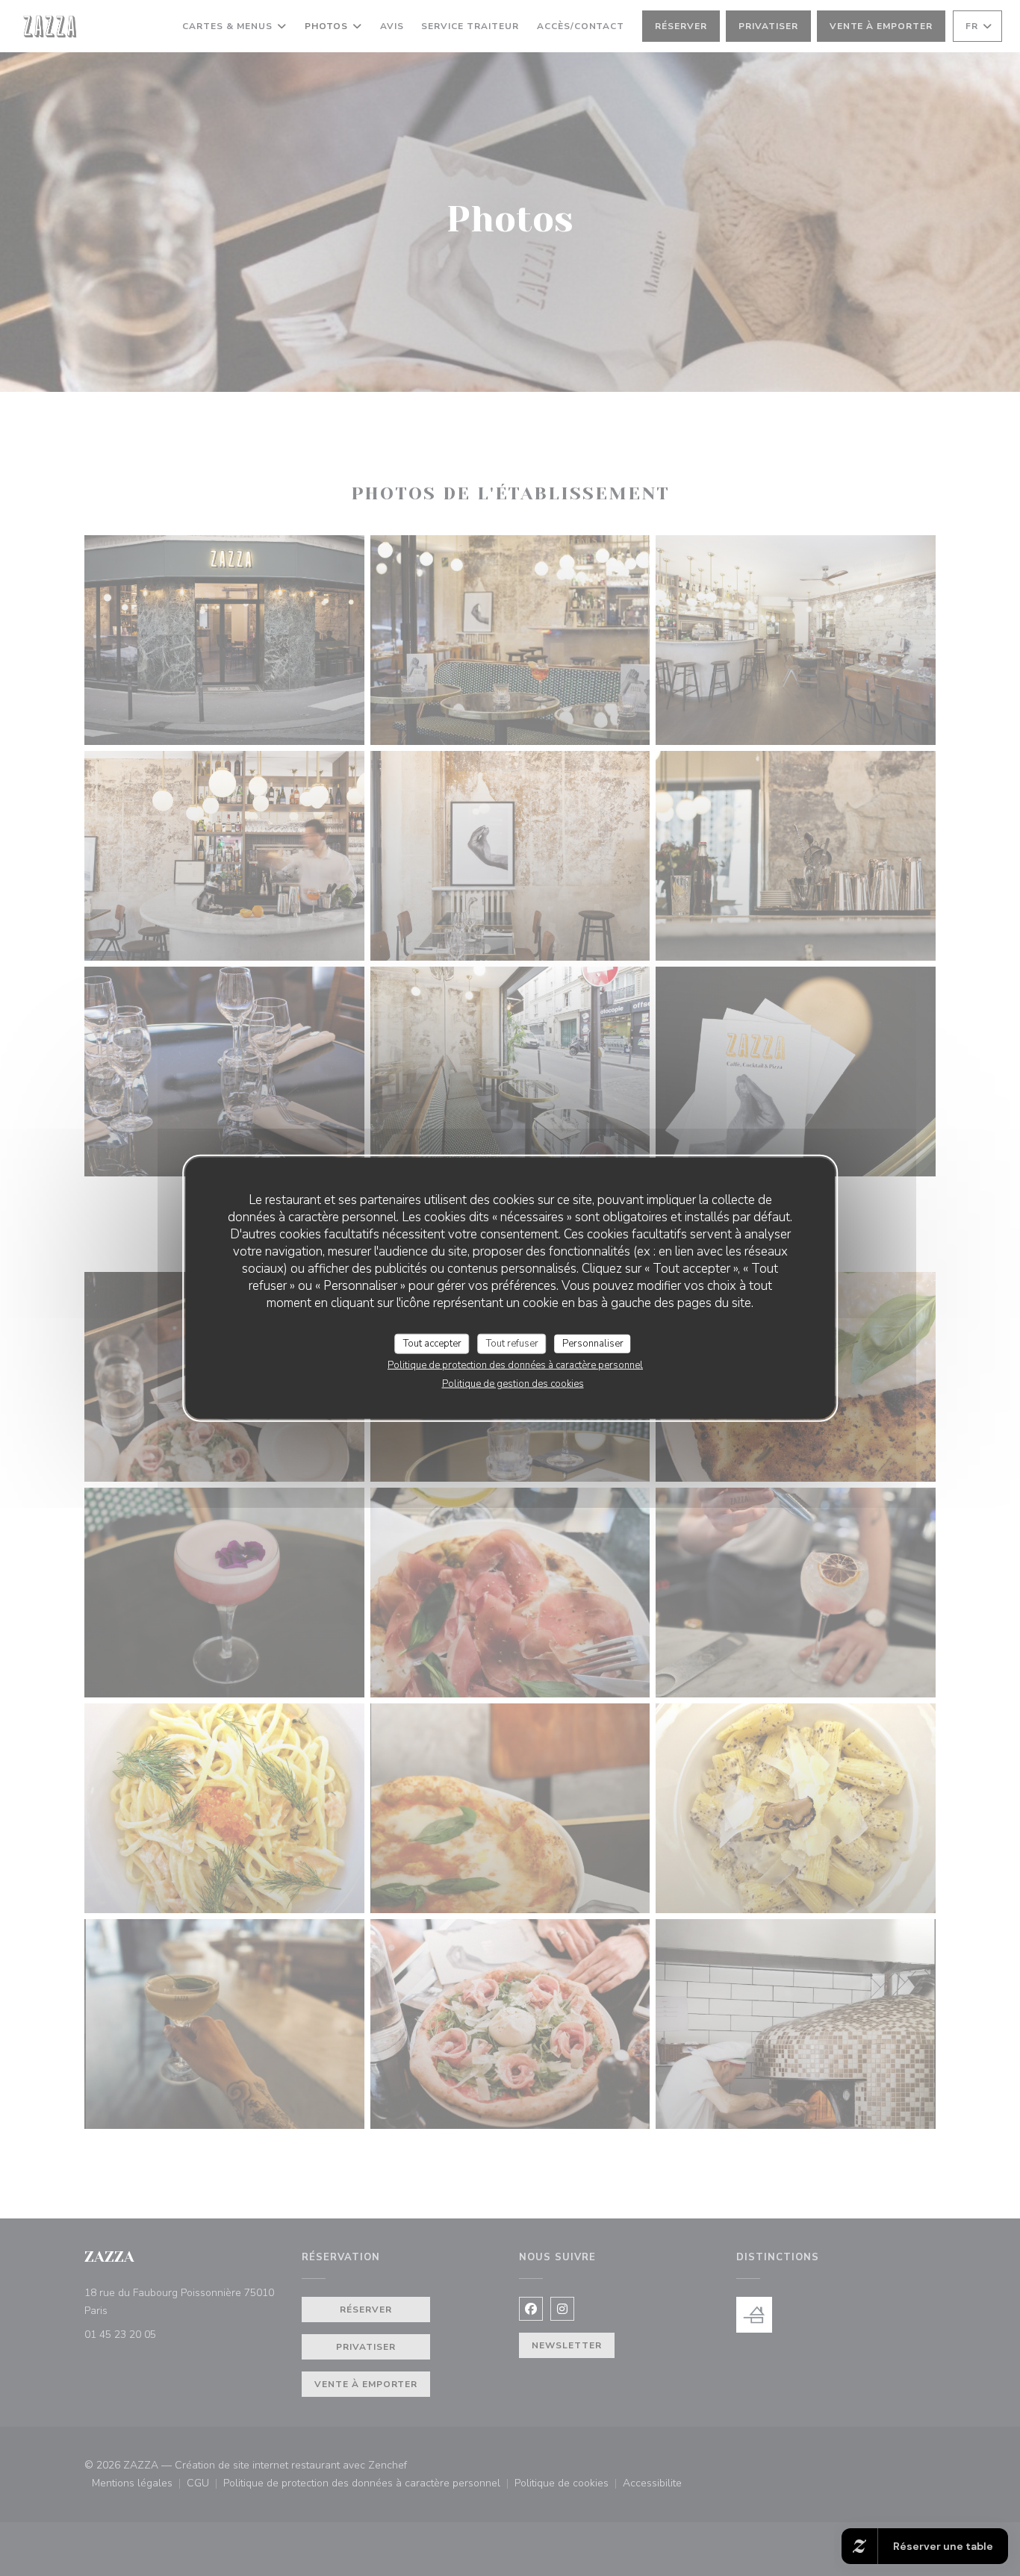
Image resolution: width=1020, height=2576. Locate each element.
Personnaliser (593, 1343)
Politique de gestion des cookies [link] (513, 1384)
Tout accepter (432, 1343)
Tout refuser (512, 1343)
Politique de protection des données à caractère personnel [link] (515, 1365)
